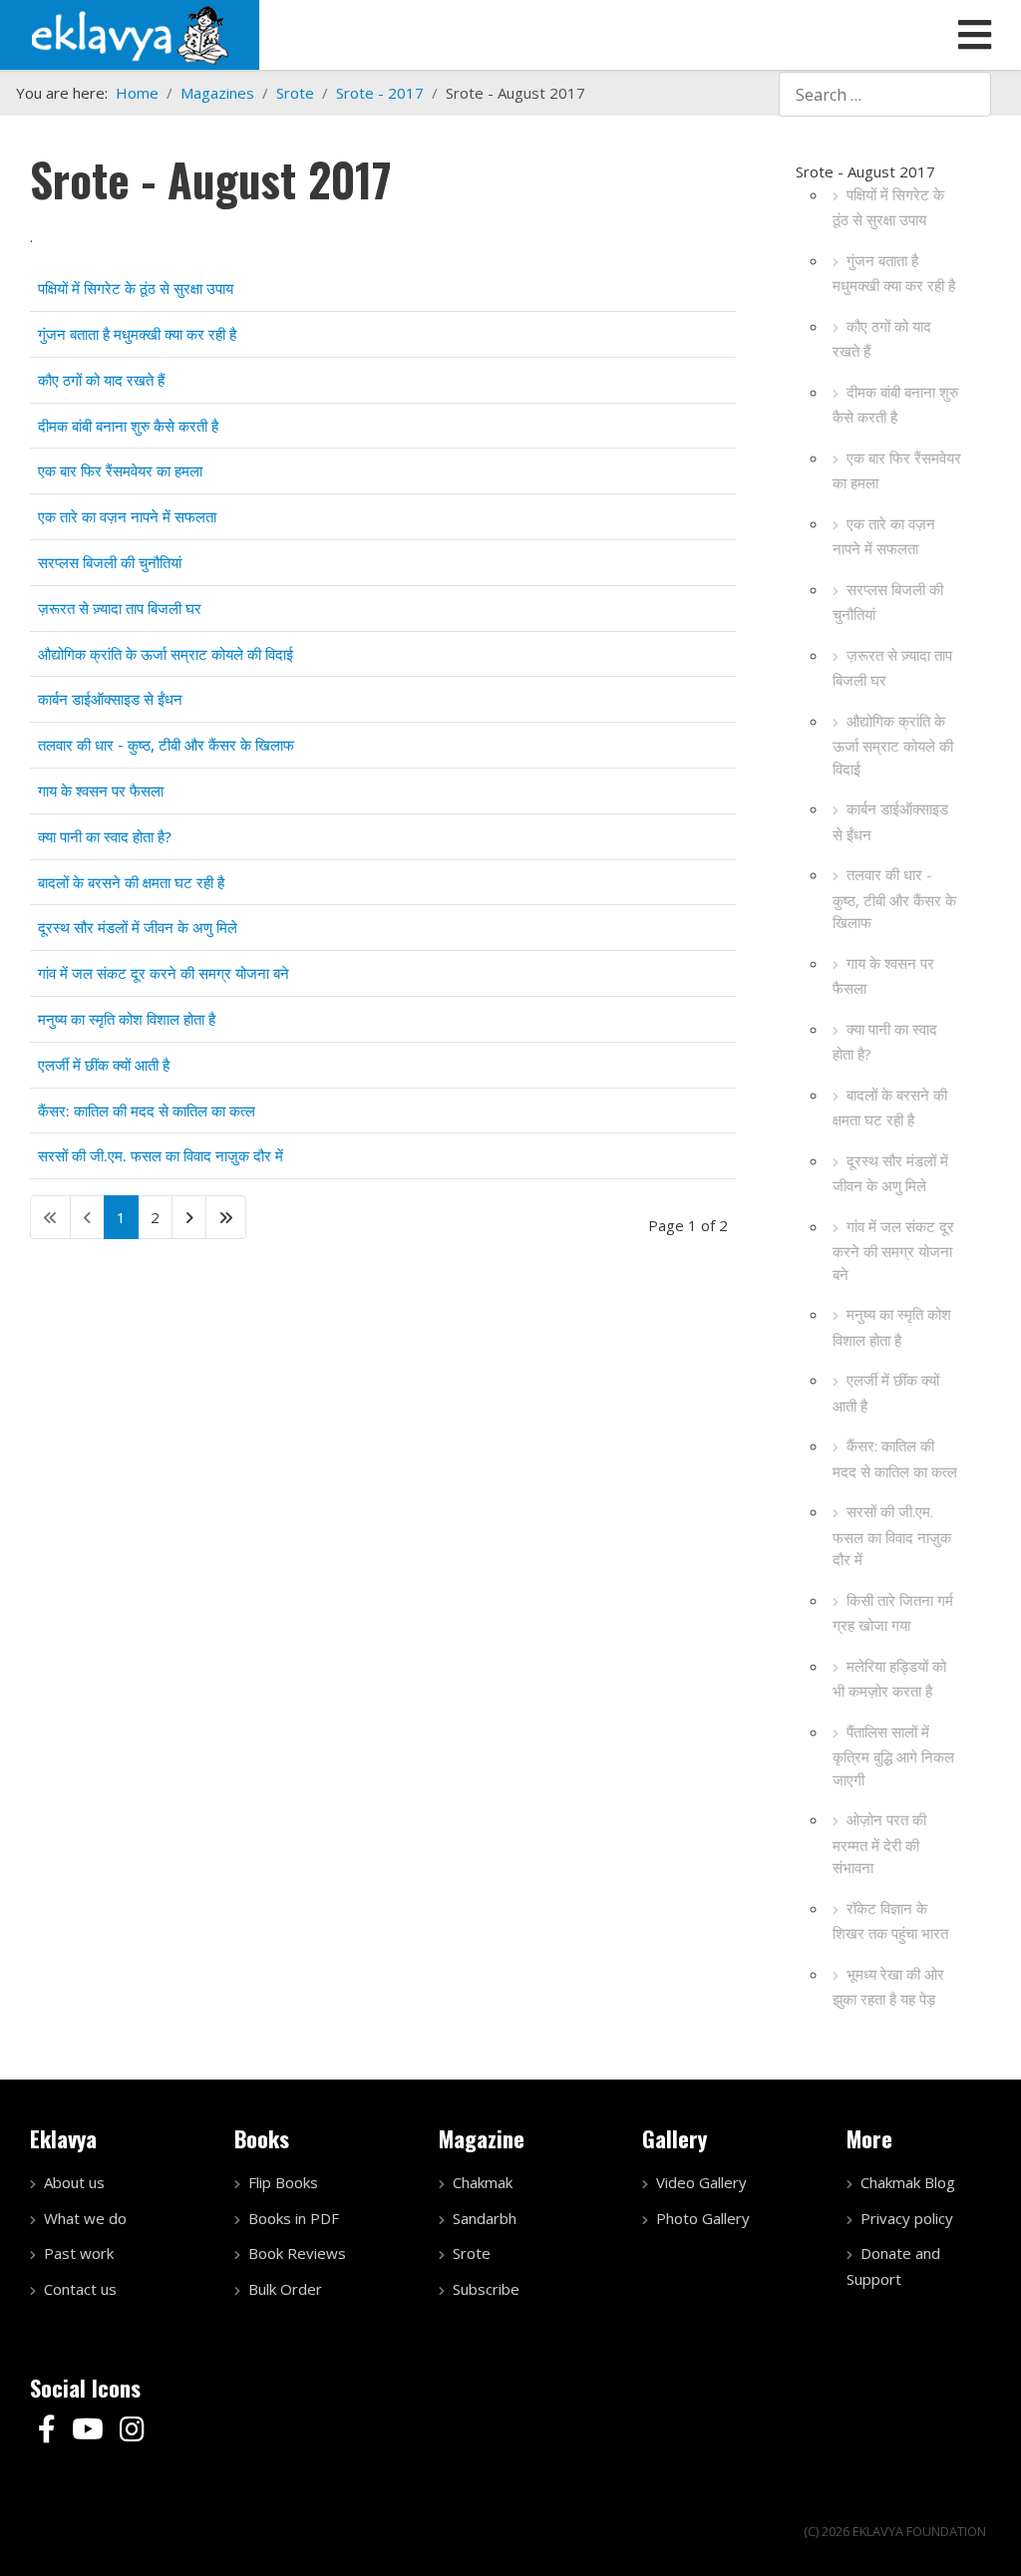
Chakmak (483, 2182)
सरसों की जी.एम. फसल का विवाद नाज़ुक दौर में (892, 1535)
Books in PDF (294, 2218)
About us (74, 2182)
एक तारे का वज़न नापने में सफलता (884, 536)
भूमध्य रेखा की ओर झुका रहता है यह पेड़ (888, 1987)
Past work (79, 2253)
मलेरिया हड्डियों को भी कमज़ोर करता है (889, 1679)
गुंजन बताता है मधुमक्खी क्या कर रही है (894, 273)
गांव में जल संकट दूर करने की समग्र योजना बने (893, 1250)
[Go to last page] (226, 1217)
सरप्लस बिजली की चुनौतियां (888, 602)
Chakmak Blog (908, 2182)
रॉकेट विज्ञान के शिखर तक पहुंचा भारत (890, 1921)
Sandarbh (485, 2218)
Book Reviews (297, 2253)
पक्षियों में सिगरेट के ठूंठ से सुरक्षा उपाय (888, 207)
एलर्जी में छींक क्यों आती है (886, 1393)
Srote (472, 2253)
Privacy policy (907, 2218)
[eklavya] (130, 33)
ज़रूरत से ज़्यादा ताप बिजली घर (892, 668)
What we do (85, 2218)
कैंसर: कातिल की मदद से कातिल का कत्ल (895, 1458)
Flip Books (283, 2182)
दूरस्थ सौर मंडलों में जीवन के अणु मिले (890, 1173)
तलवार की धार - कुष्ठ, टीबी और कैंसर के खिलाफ (894, 898)
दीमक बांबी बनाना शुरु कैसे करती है (895, 405)
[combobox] (885, 94)
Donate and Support (893, 2266)
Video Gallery (701, 2182)
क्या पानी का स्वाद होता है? (885, 1042)
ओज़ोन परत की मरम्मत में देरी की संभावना (879, 1843)
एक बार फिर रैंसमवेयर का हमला (897, 471)
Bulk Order (285, 2289)
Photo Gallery (703, 2218)
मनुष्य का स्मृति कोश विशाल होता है (892, 1327)
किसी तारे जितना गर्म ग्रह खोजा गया (893, 1613)
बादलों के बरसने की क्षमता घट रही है (890, 1108)
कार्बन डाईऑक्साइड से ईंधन (890, 821)
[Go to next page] (189, 1217)
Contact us (80, 2289)
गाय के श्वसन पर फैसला (883, 976)
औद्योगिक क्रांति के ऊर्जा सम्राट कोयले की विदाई (893, 745)
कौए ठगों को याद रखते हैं (882, 339)
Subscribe (486, 2289)
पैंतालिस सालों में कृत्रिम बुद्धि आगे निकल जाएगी (893, 1756)
